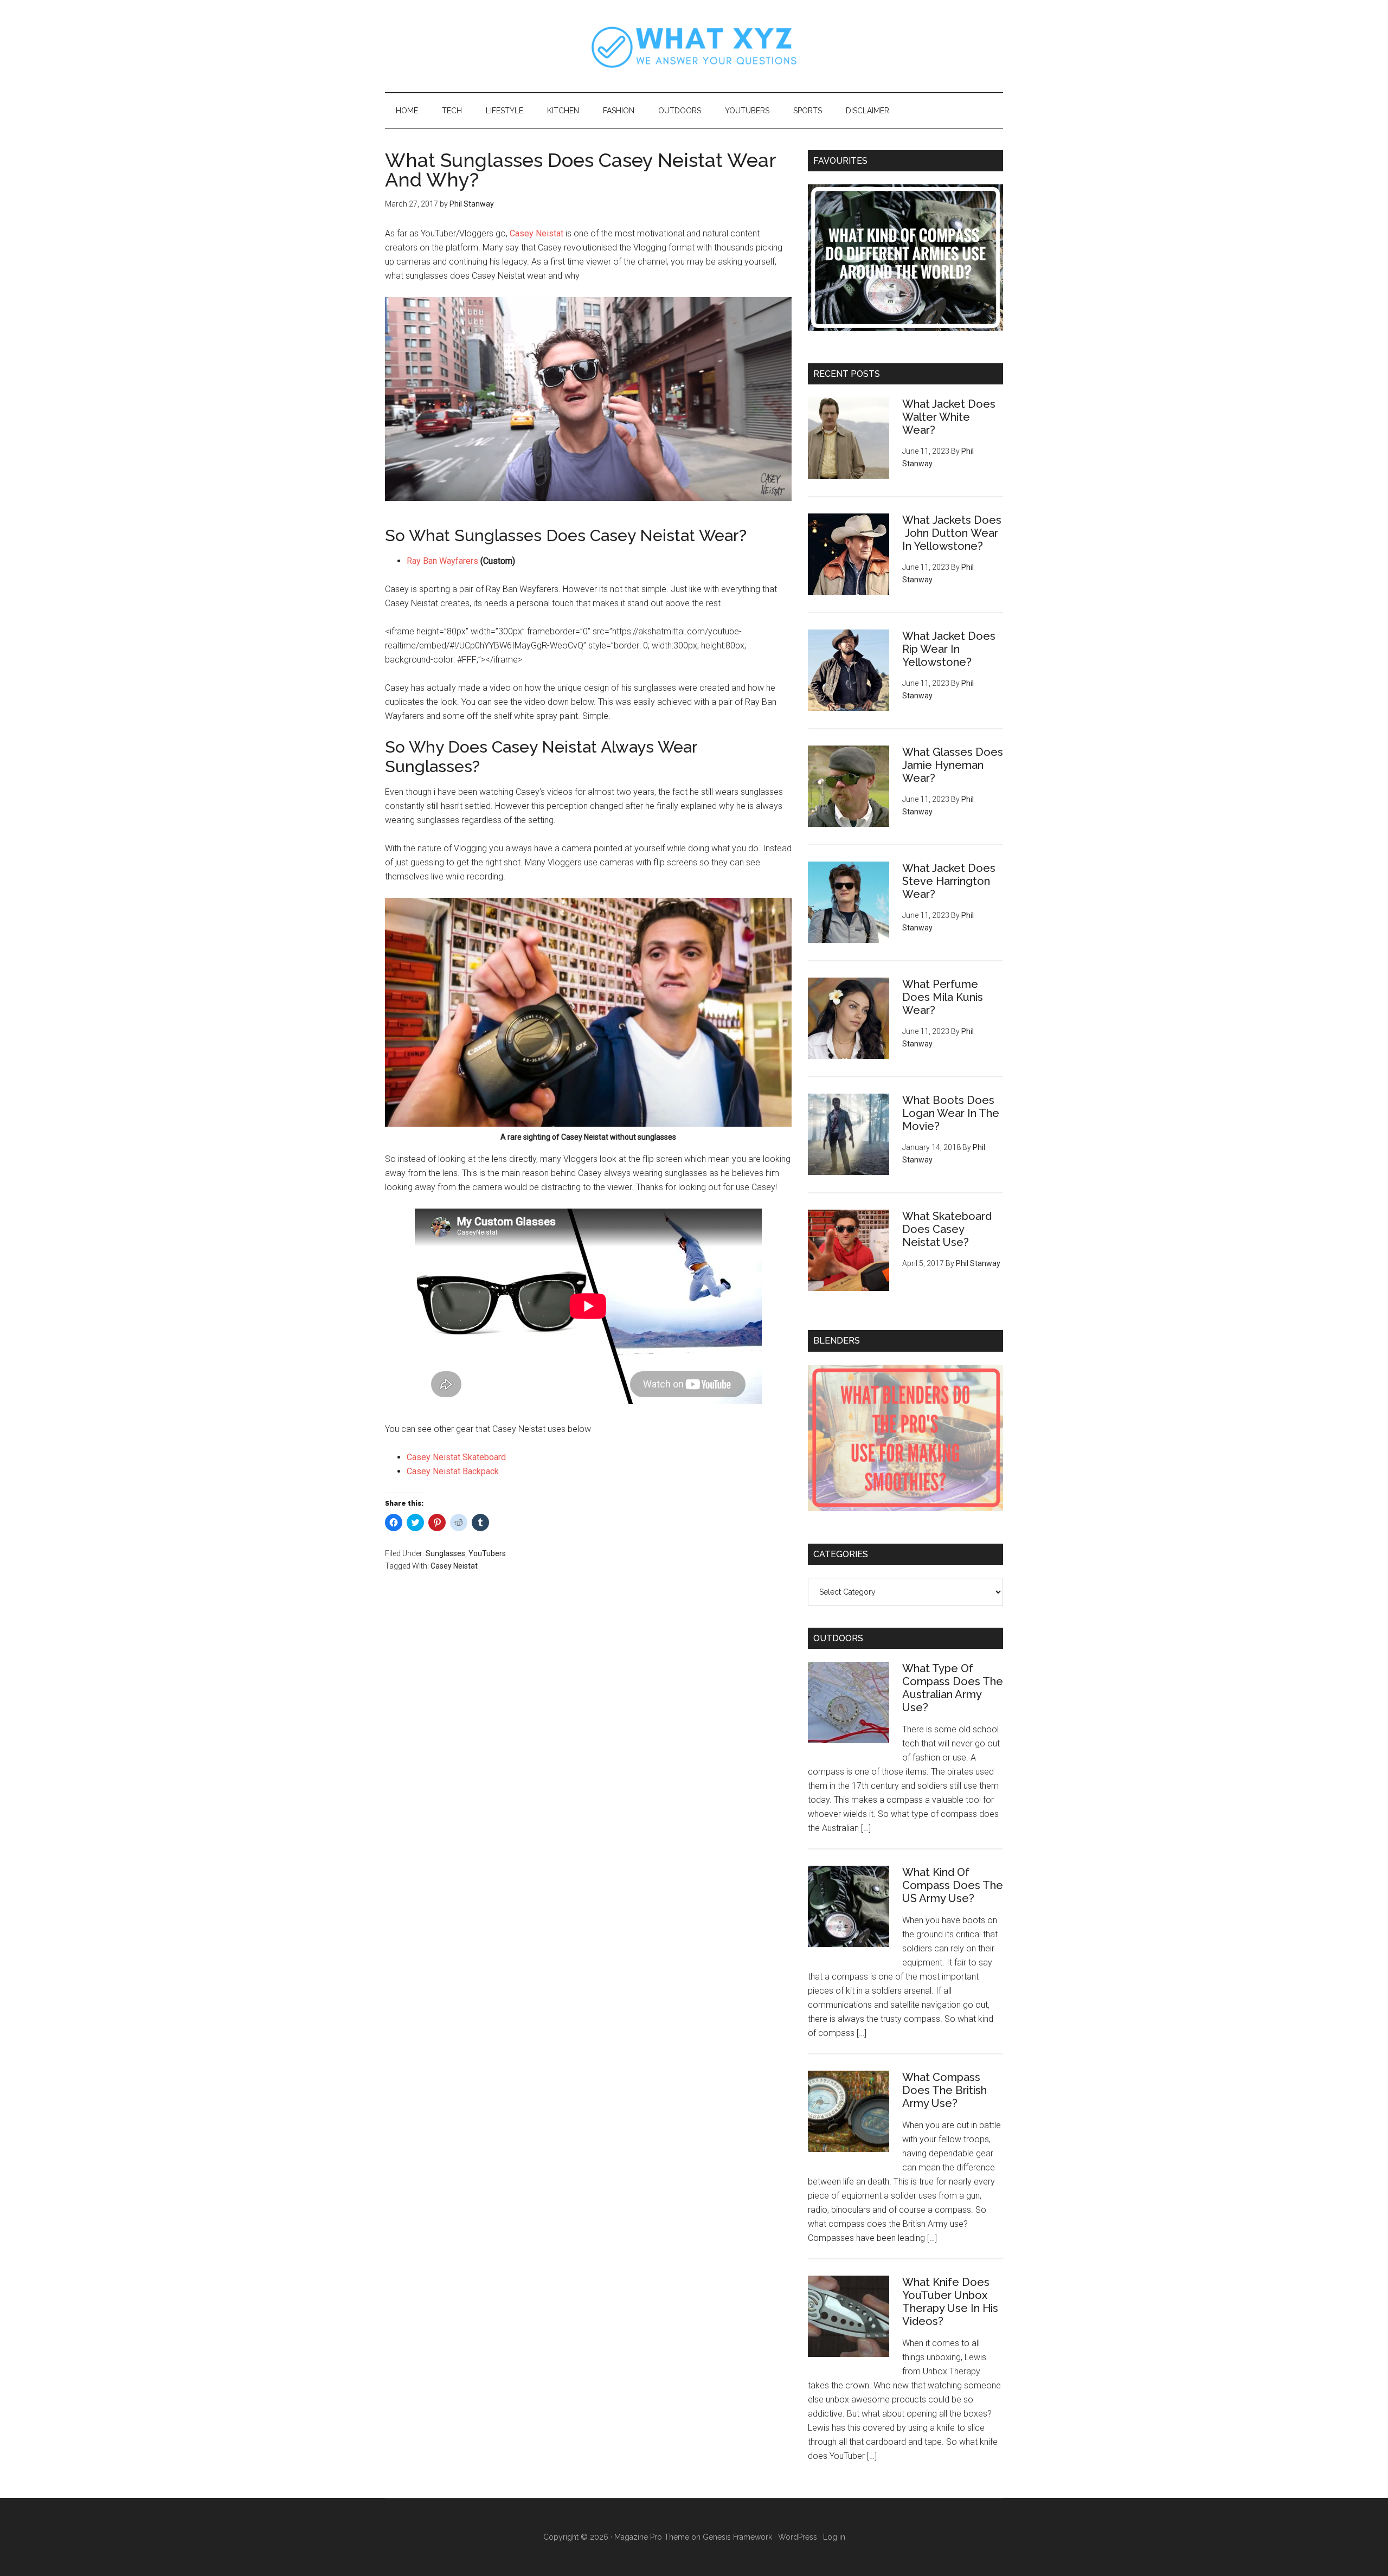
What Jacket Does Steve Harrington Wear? (949, 881)
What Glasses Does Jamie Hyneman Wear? (953, 765)
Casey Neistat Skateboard (456, 1457)
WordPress (798, 2537)
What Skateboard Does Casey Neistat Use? (947, 1229)
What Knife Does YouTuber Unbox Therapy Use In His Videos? (950, 2302)
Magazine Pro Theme (652, 2537)
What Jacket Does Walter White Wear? (949, 417)
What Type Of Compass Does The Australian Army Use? (953, 1688)
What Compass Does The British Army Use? (944, 2090)
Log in (834, 2537)
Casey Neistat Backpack (453, 1471)
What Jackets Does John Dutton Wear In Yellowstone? (952, 533)
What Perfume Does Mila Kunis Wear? (943, 997)
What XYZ (694, 46)
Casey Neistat (538, 233)
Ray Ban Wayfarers (442, 561)
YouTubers (487, 1553)
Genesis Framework (737, 2537)
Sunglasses (445, 1553)
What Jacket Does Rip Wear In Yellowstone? (949, 649)
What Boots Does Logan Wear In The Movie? (951, 1113)
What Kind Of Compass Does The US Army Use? (953, 1885)
